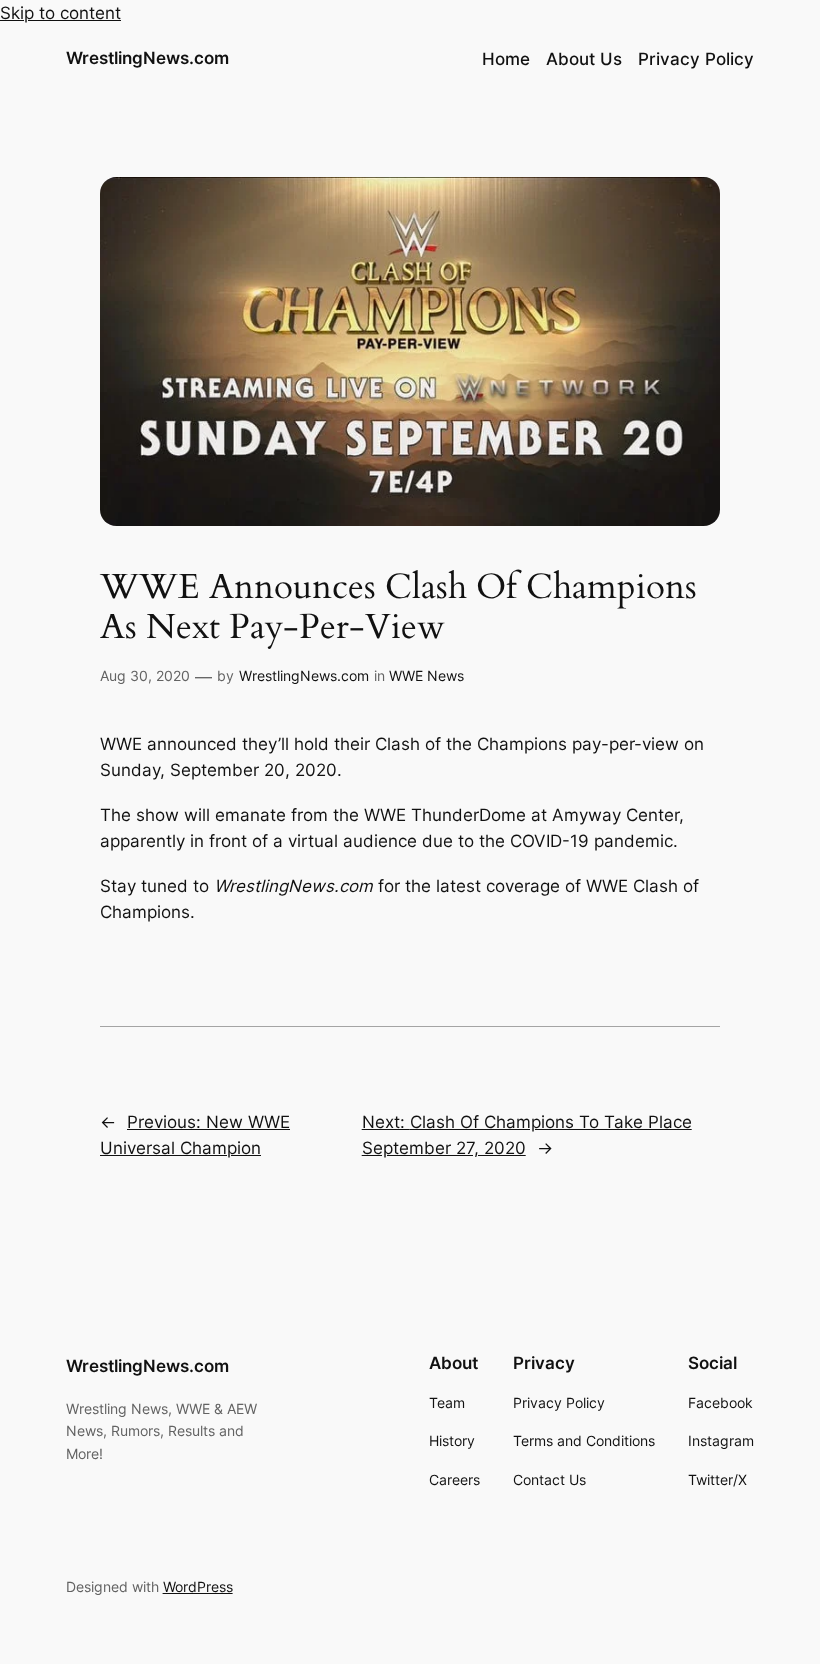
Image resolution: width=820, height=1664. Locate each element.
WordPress (198, 1586)
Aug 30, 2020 (145, 675)
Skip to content (60, 13)
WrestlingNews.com (147, 58)
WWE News (426, 675)
